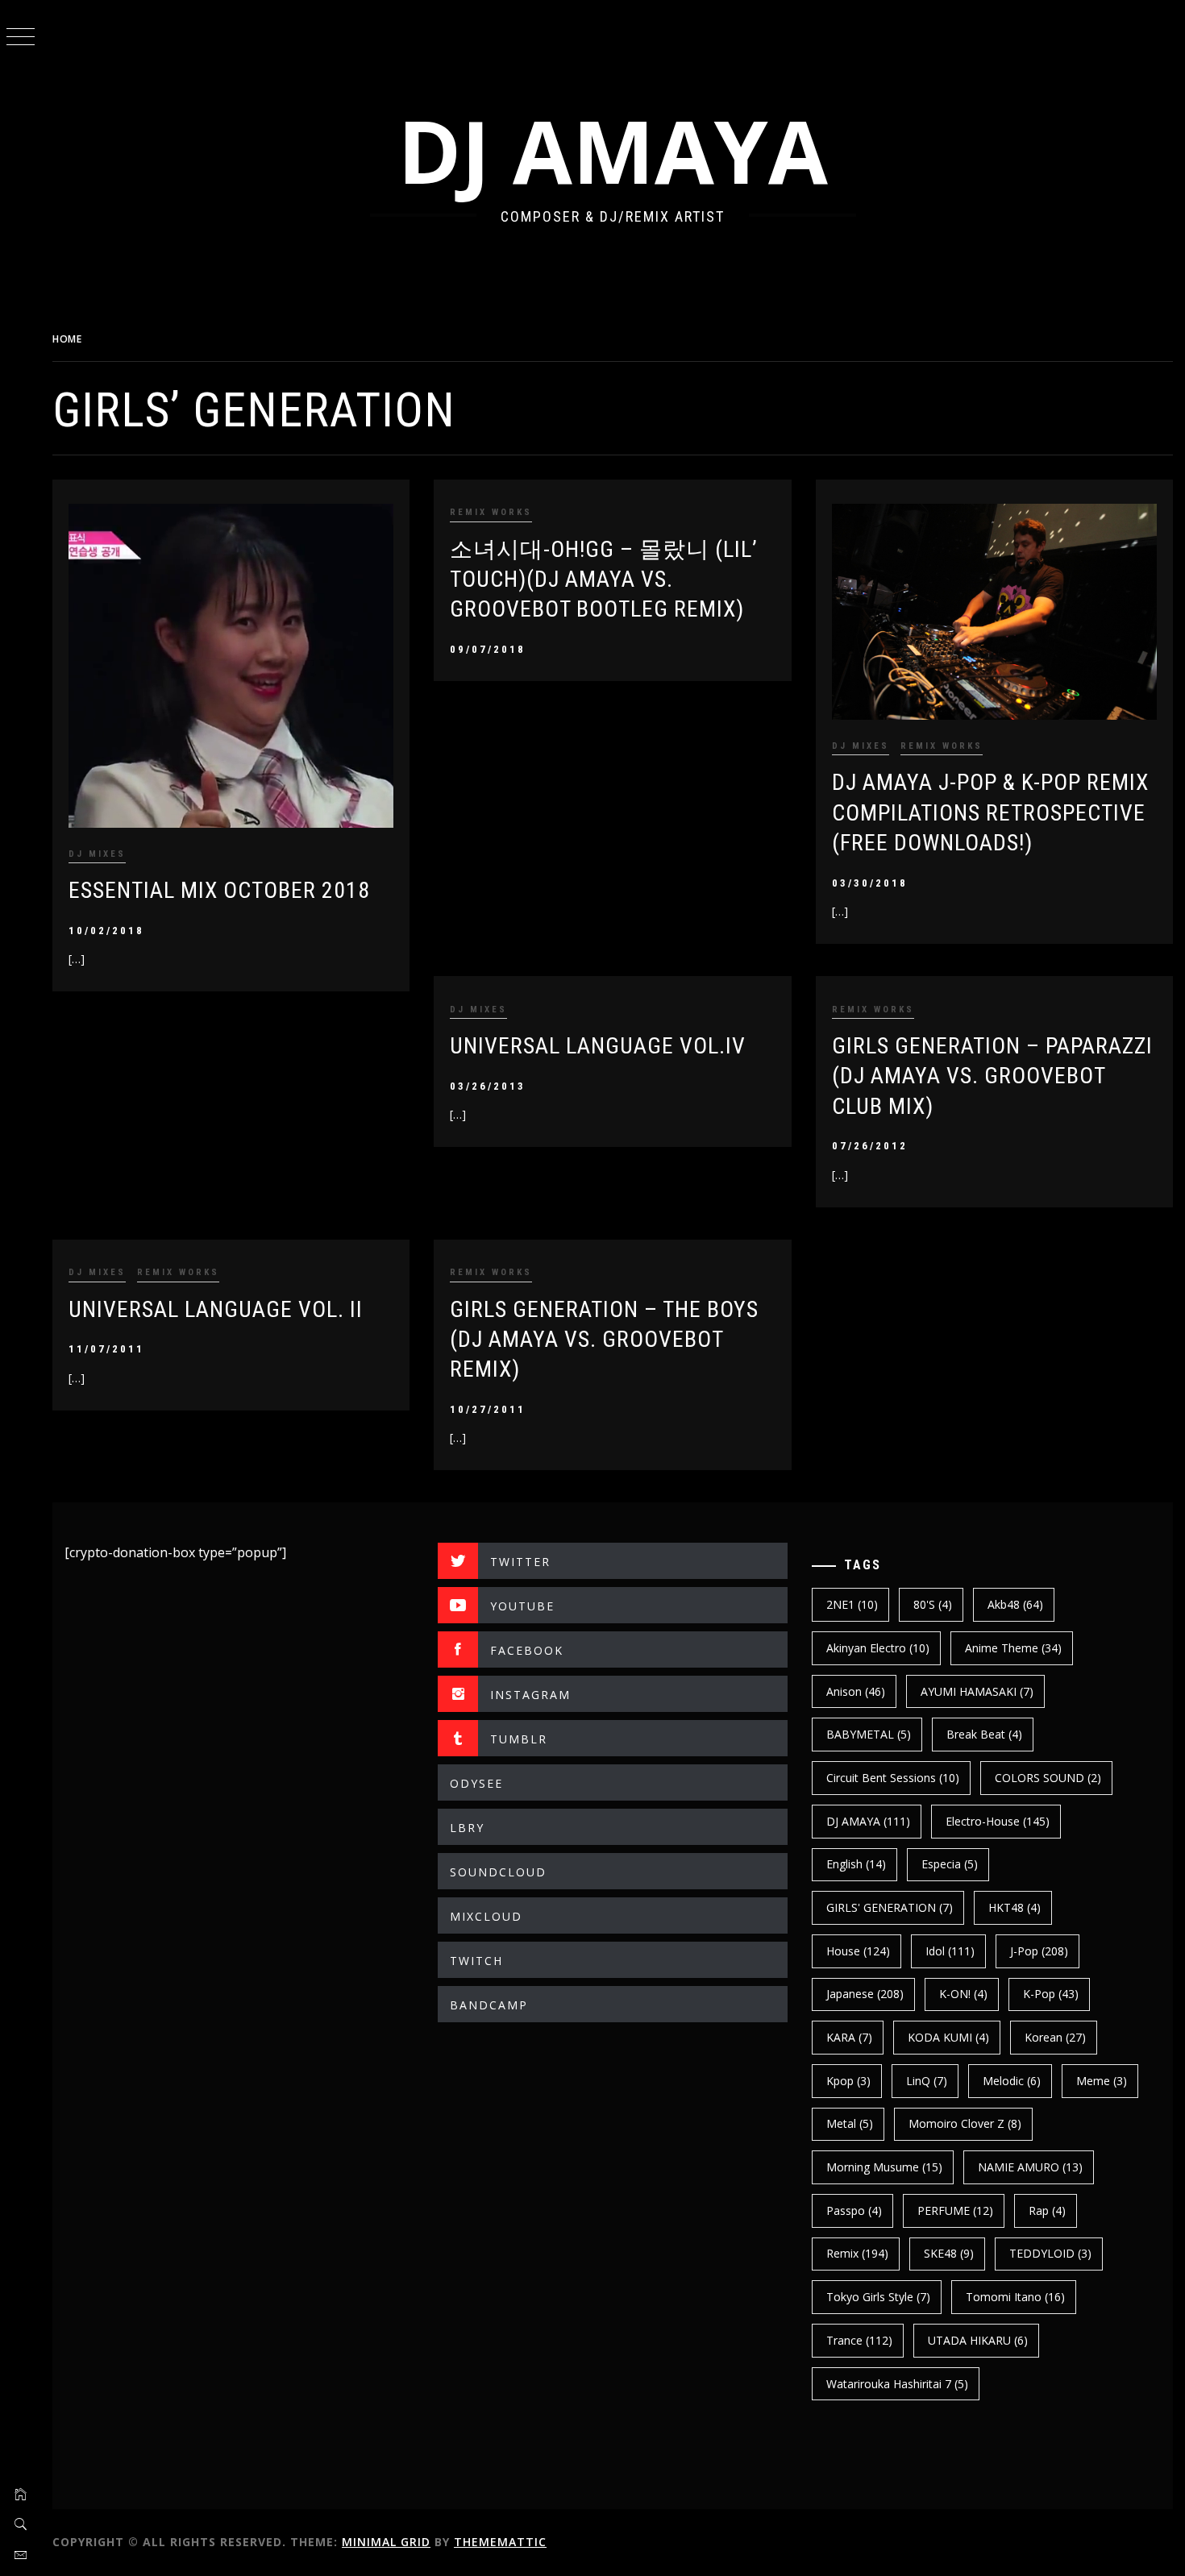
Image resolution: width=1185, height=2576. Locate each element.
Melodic (1012, 2081)
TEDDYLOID (1050, 2253)
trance (859, 2340)
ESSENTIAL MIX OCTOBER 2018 (219, 890)
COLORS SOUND (1048, 1778)
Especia (950, 1864)
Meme (1102, 2081)
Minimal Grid (386, 2542)
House (858, 1951)
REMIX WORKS (491, 512)
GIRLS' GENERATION (890, 1907)
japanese (865, 1994)
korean (1055, 2037)
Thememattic (500, 2542)
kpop (848, 2081)
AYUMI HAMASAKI (977, 1691)
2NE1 (852, 1604)
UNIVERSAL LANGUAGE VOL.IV (598, 1046)
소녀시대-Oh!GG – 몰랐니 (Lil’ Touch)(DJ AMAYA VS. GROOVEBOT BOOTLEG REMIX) (604, 580)
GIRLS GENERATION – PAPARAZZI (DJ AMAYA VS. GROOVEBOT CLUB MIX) (992, 1076)
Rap (1047, 2210)
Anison (856, 1691)
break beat (984, 1734)
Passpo (854, 2210)
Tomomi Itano (1015, 2297)
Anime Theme (1013, 1648)
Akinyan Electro (878, 1648)
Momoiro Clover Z (965, 2123)
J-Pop (1039, 1951)
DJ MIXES (97, 854)
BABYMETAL (869, 1734)
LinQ (927, 2081)
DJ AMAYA (613, 150)
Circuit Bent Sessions (893, 1778)
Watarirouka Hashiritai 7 (897, 2384)
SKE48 (949, 2253)
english (856, 1864)
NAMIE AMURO (1030, 2167)
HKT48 (1015, 1907)
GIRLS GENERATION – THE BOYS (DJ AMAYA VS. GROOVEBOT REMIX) (604, 1340)
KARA (849, 2037)
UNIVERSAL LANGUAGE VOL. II (216, 1309)
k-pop (1051, 1994)
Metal (850, 2123)
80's (933, 1604)
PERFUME (955, 2210)
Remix (857, 2253)
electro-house (998, 1821)
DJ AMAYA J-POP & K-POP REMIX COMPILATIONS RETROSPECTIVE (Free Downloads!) (990, 812)
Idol (950, 1951)
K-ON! (963, 1994)
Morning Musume (884, 2167)
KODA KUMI (948, 2037)
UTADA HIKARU (978, 2340)
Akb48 (1015, 1604)
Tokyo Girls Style (878, 2297)
